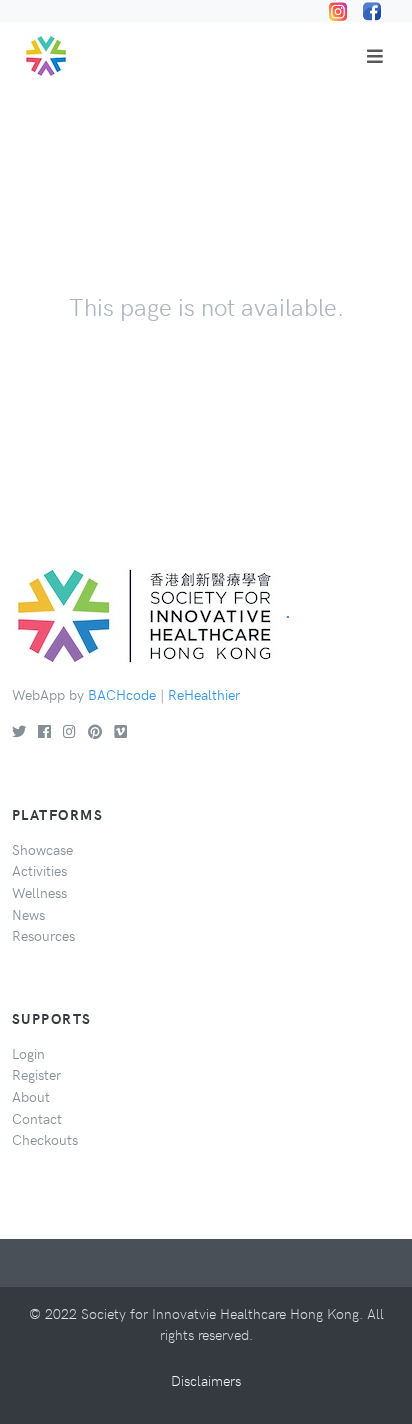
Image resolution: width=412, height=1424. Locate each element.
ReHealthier (204, 694)
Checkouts (45, 1139)
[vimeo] (120, 731)
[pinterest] (95, 731)
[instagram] (69, 731)
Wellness (39, 892)
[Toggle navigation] (375, 56)
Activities (39, 870)
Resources (43, 935)
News (28, 914)
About (31, 1096)
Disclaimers (206, 1380)
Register (36, 1074)
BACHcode (122, 694)
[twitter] (19, 731)
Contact (37, 1118)
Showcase (42, 849)
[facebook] (44, 731)
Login (28, 1053)
